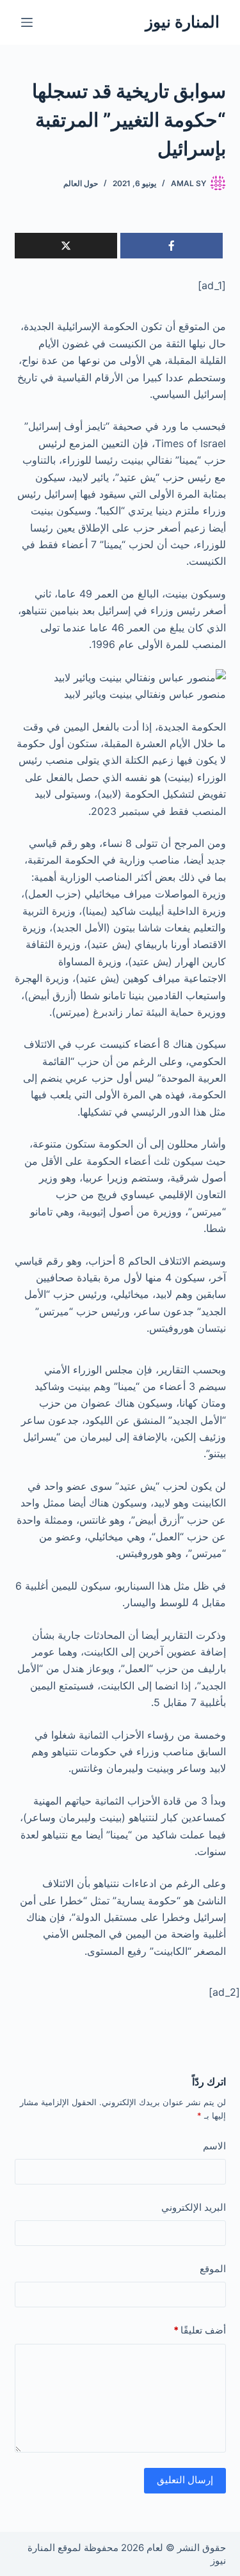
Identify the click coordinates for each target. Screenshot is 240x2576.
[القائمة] (27, 22)
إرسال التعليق (185, 2480)
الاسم (214, 2146)
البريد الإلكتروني (194, 2207)
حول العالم (81, 183)
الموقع (213, 2269)
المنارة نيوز (182, 22)
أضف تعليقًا (200, 2330)
